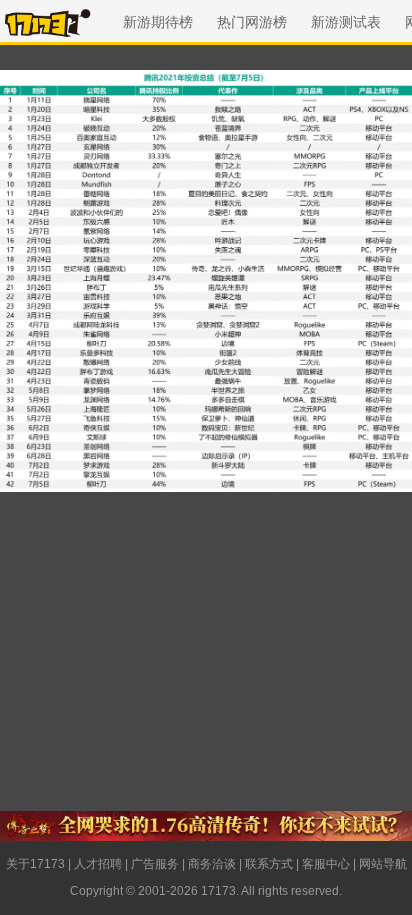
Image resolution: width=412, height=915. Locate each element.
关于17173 (35, 864)
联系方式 (269, 864)
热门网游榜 (252, 22)
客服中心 (326, 864)
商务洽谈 (212, 864)
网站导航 (383, 864)
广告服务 (155, 864)
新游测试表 (346, 22)
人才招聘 (98, 864)
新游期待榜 (158, 22)
